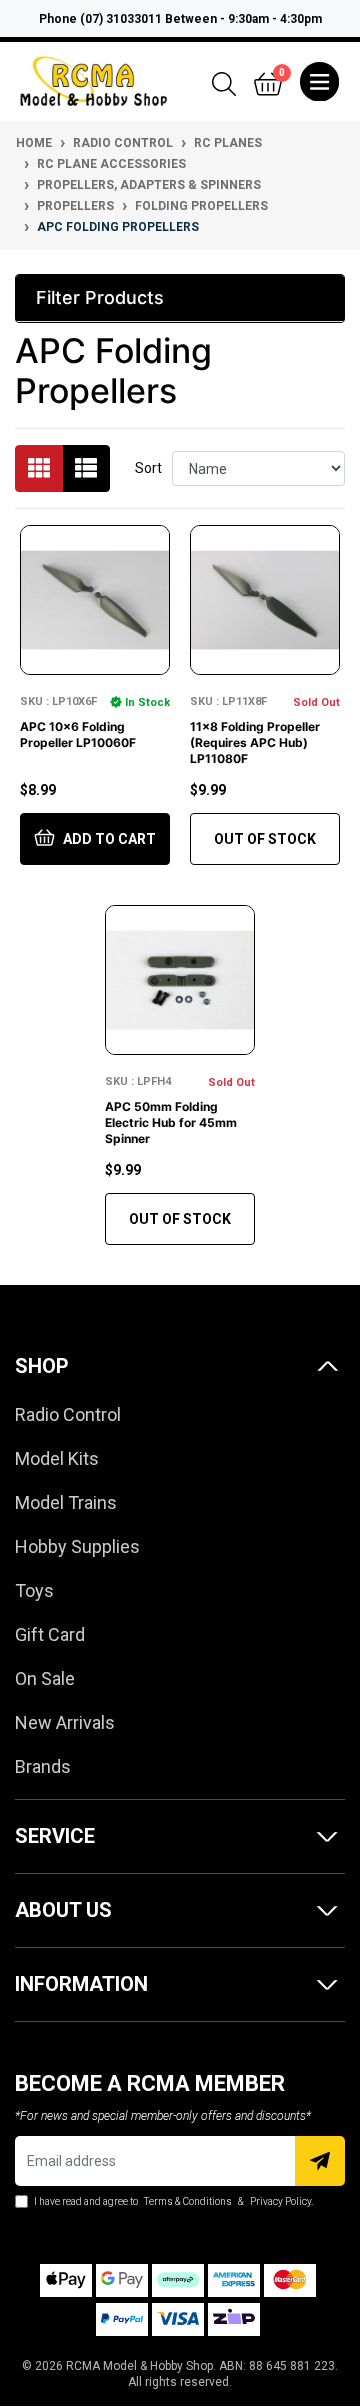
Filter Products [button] (100, 297)
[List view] (86, 468)
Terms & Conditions (188, 2201)
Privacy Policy (280, 2201)
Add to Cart (108, 839)
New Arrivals (65, 1722)
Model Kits (57, 1458)
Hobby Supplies (77, 1546)
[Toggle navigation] (319, 82)
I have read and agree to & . (172, 2201)
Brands (43, 1766)
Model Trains (66, 1502)
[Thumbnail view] (39, 468)
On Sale (45, 1678)
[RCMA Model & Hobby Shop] (93, 80)
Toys (34, 1590)
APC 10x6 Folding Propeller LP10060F (78, 734)
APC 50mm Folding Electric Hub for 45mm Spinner (171, 1122)
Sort (148, 468)
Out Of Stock (265, 839)
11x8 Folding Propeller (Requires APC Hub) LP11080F (255, 742)
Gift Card (50, 1634)
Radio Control (68, 1414)
